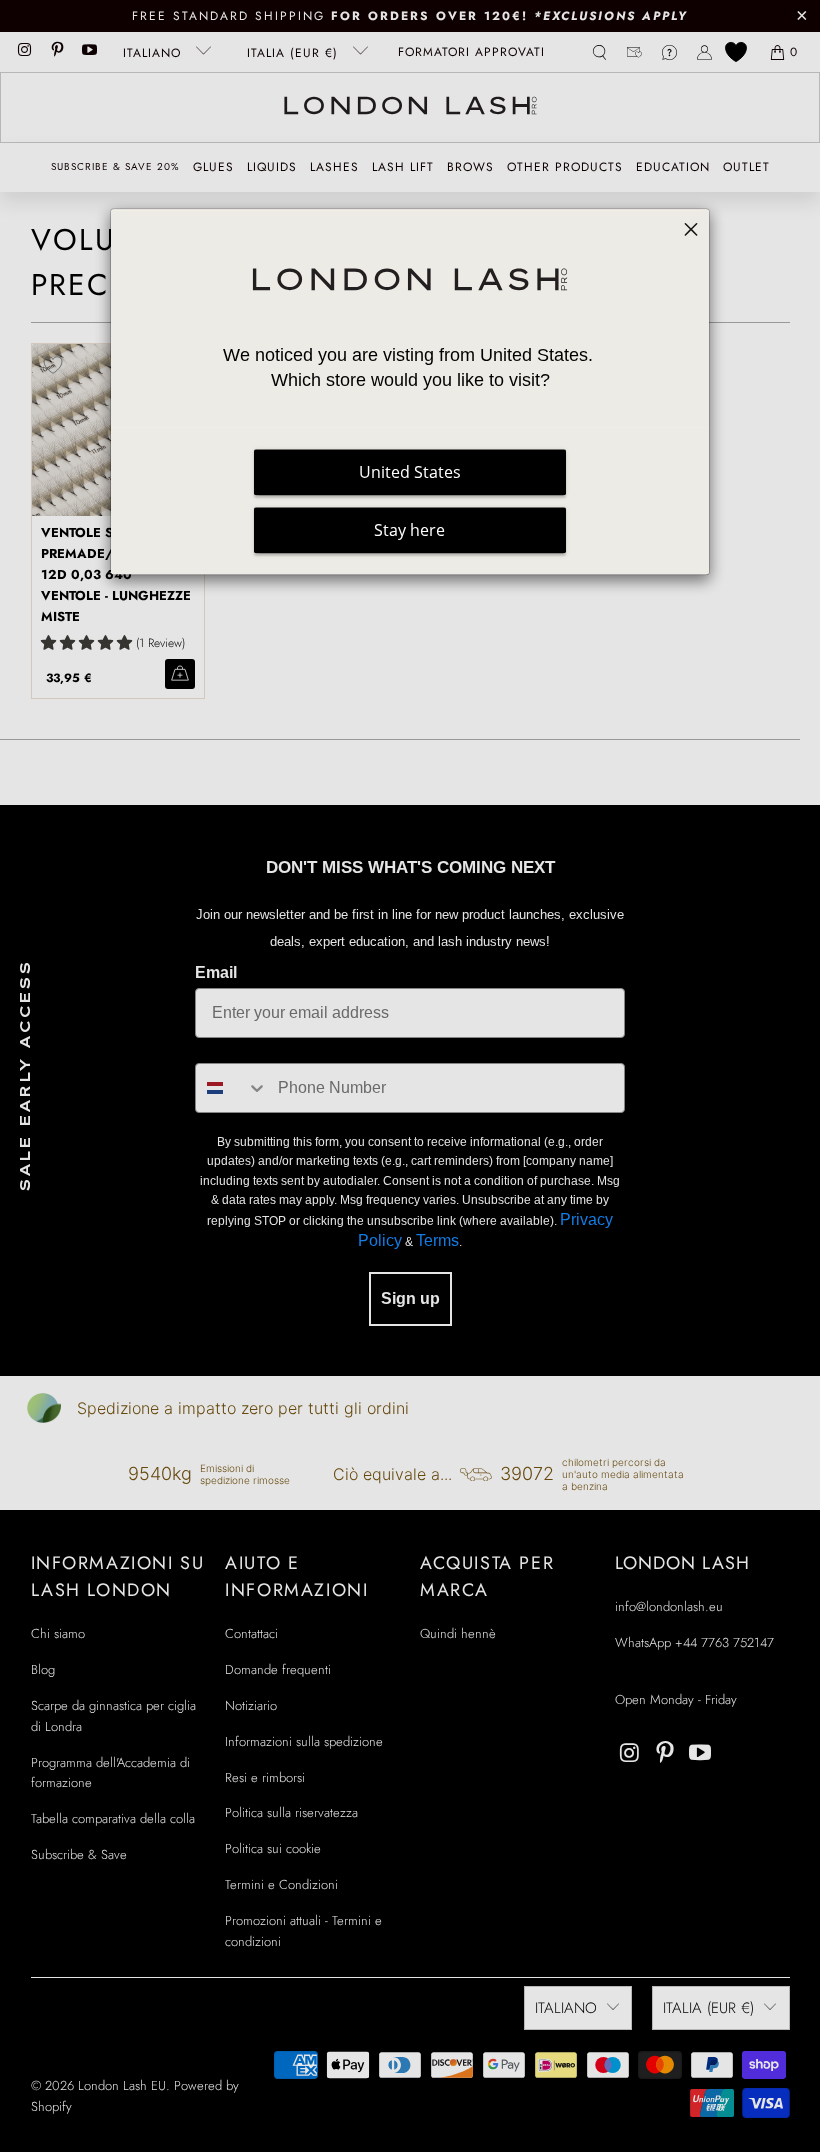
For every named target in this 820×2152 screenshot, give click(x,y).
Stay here (409, 530)
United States (410, 472)
